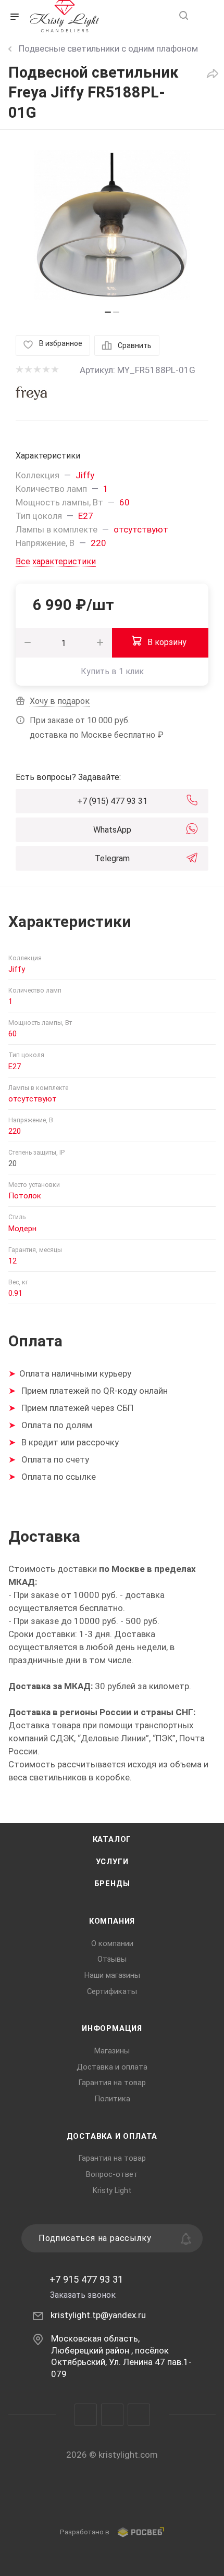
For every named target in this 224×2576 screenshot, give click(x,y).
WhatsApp (112, 830)
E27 (86, 516)
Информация (112, 2028)
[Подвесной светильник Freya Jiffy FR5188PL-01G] (112, 225)
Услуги (112, 1862)
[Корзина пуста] (205, 16)
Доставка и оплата (112, 2067)
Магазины (112, 2051)
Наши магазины (112, 1975)
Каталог (112, 1839)
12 (13, 1261)
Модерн (22, 1229)
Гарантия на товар (112, 2083)
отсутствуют (141, 529)
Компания (112, 1921)
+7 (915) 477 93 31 (112, 801)
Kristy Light (112, 2190)
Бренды (112, 1884)
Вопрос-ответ (112, 2174)
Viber (112, 2415)
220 (98, 543)
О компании (112, 1943)
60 (125, 502)
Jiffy (85, 475)
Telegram (112, 858)
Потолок (25, 1196)
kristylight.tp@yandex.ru (98, 2315)
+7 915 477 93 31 (86, 2280)
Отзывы (112, 1959)
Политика (112, 2099)
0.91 (15, 1293)
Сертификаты (112, 1991)
